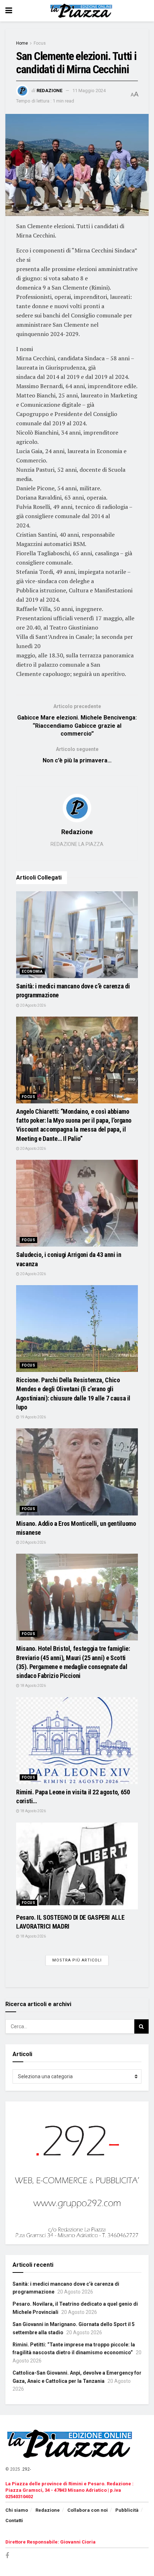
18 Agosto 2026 (33, 1686)
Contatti (14, 2520)
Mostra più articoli (77, 1960)
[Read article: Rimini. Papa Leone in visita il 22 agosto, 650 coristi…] (77, 1741)
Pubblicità (127, 2510)
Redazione (49, 91)
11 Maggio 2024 (89, 91)
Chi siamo (17, 2510)
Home (22, 43)
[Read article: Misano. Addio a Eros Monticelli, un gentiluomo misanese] (77, 1472)
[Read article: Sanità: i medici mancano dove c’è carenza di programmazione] (77, 935)
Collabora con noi (88, 2510)
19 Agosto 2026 (33, 1417)
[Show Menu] (9, 11)
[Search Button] (141, 2026)
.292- (26, 2469)
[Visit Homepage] (82, 11)
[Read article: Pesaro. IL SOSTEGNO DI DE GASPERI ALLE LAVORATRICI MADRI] (77, 1866)
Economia (32, 971)
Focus (40, 43)
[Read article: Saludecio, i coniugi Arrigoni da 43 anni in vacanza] (77, 1203)
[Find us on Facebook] (7, 2556)
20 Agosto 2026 (33, 1005)
